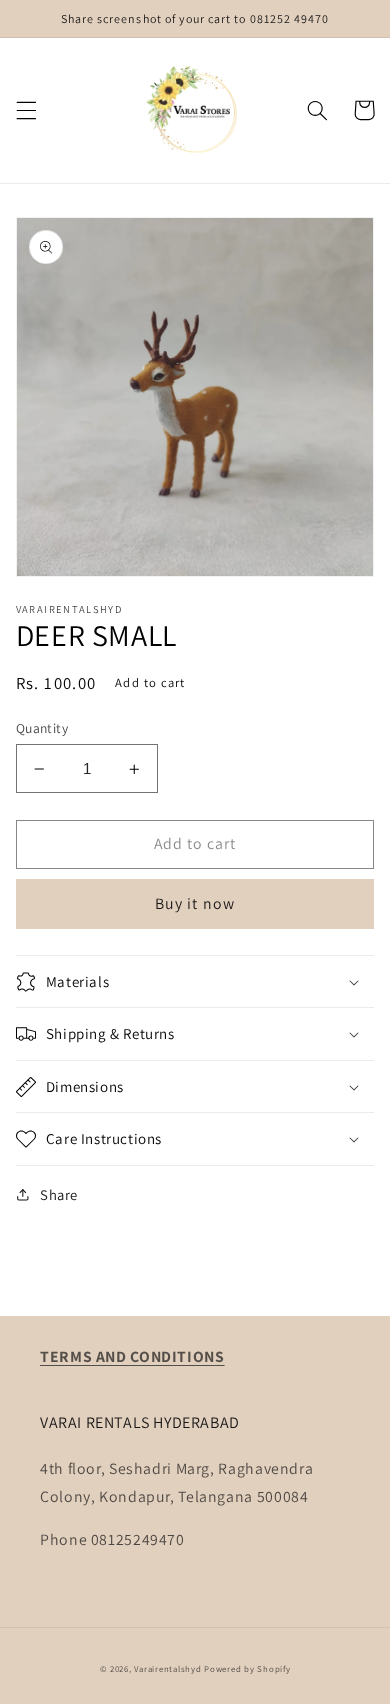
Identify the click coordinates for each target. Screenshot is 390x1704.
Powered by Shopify (247, 1669)
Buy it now (195, 903)
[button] (26, 110)
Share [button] (59, 1194)
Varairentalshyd (167, 1669)
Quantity (42, 728)
